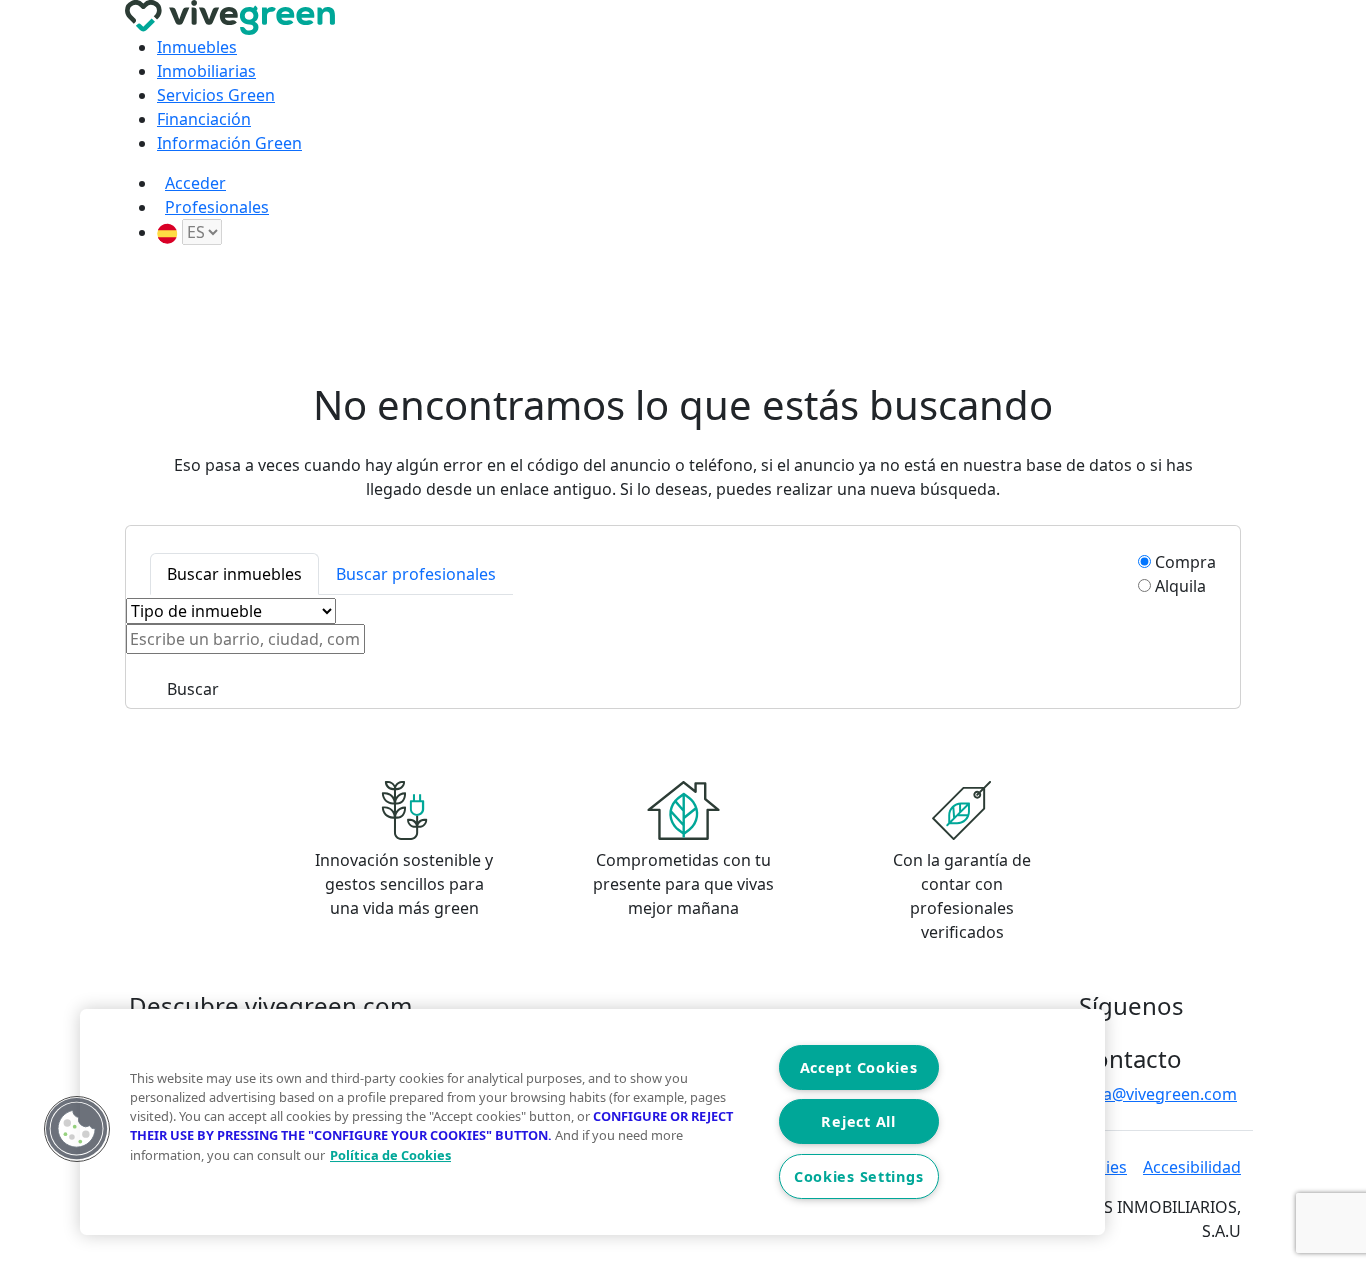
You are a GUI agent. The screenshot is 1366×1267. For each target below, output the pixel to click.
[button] (77, 1129)
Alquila (1180, 586)
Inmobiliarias (206, 71)
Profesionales (217, 207)
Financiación (204, 119)
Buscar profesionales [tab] (416, 574)
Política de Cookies (390, 1155)
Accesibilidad (1192, 1167)
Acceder (195, 183)
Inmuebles (197, 47)
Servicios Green (216, 95)
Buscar (193, 689)
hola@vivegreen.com (1158, 1094)
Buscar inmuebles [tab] (234, 574)
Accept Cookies (859, 1067)
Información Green (229, 143)
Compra (1185, 562)
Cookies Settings (859, 1176)
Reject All (858, 1121)
